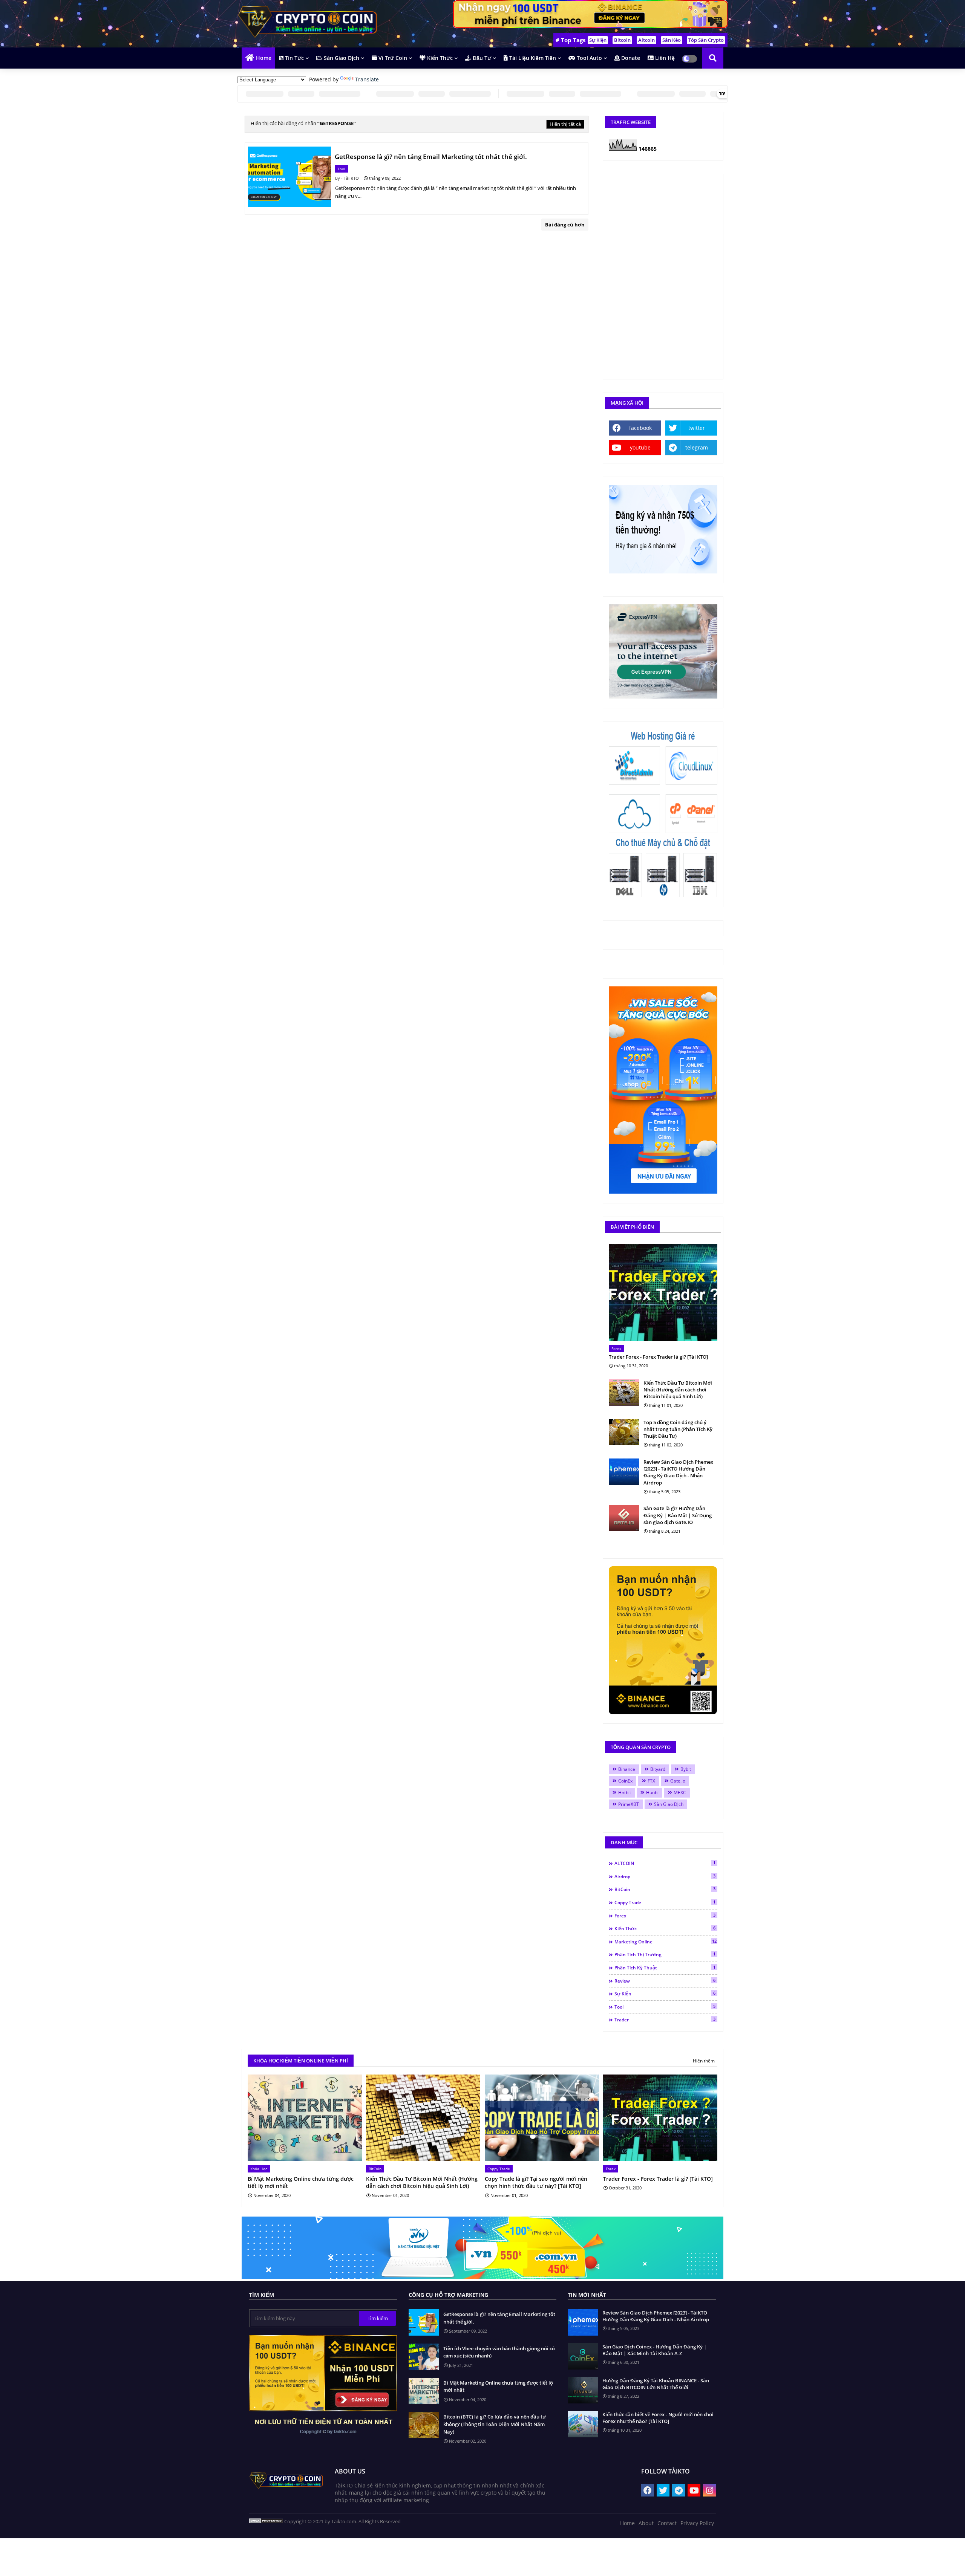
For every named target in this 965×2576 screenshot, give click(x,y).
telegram (697, 447)
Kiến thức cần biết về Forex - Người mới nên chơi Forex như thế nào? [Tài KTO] (658, 2418)
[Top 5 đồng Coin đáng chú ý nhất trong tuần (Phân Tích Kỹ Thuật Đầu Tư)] (624, 1432)
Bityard (658, 1769)
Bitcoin (622, 40)
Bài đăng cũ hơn (565, 225)
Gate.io (678, 1781)
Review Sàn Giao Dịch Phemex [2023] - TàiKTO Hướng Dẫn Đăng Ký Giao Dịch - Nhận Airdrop (678, 1472)
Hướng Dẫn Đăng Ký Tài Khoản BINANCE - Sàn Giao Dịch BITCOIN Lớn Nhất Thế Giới (656, 2384)
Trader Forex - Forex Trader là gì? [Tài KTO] (658, 1357)
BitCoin (665, 1889)
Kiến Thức (665, 1928)
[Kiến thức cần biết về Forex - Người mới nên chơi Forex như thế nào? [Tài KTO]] (583, 2424)
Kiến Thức (439, 58)
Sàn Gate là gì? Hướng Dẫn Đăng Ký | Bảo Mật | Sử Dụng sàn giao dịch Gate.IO (678, 1515)
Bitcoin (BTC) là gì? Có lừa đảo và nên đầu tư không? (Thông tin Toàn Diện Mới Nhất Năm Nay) (495, 2424)
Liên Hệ (664, 58)
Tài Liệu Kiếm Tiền (532, 58)
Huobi (652, 1792)
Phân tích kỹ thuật (665, 1968)
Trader (665, 2020)
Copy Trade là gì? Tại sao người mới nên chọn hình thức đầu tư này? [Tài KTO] (536, 2182)
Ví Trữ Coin (392, 58)
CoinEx (625, 1781)
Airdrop (665, 1876)
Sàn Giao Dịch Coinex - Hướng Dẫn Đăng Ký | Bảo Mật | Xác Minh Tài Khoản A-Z (654, 2350)
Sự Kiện (598, 40)
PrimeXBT (629, 1804)
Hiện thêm (704, 2061)
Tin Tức (294, 58)
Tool (665, 2007)
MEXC (680, 1792)
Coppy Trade (665, 1902)
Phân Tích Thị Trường (665, 1954)
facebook (640, 428)
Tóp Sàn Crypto (706, 40)
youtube (640, 447)
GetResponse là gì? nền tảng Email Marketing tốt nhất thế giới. (499, 2318)
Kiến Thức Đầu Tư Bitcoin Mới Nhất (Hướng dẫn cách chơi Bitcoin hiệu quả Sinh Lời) (678, 1390)
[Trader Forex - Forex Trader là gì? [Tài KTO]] (663, 1293)
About (646, 2523)
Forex (665, 1916)
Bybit (686, 1769)
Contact (667, 2523)
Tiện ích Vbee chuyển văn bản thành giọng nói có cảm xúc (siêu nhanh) (499, 2352)
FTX (651, 1781)
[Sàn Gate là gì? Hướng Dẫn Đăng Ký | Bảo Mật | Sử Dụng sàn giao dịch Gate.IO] (624, 1518)
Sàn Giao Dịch (341, 58)
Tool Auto (589, 58)
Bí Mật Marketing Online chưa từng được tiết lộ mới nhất (301, 2182)
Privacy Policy (697, 2523)
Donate (630, 58)
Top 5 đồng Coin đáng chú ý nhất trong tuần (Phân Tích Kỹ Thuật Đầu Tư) (678, 1429)
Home (264, 58)
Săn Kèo (672, 40)
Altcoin (646, 40)
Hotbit (625, 1792)
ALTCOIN (665, 1863)
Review (665, 1981)
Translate (367, 79)
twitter (697, 428)
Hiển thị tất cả (565, 124)
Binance (627, 1769)
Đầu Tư (481, 58)
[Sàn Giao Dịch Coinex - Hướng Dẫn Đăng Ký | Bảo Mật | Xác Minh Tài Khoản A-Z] (583, 2356)
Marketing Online (666, 1942)
